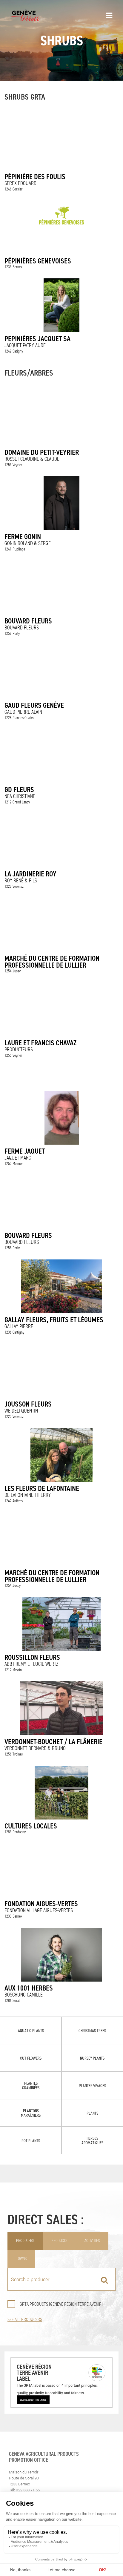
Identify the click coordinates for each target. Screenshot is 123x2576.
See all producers (25, 2319)
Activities (92, 2241)
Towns (21, 2259)
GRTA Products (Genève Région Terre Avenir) (61, 2304)
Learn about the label (33, 2400)
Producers (25, 2241)
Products (59, 2241)
